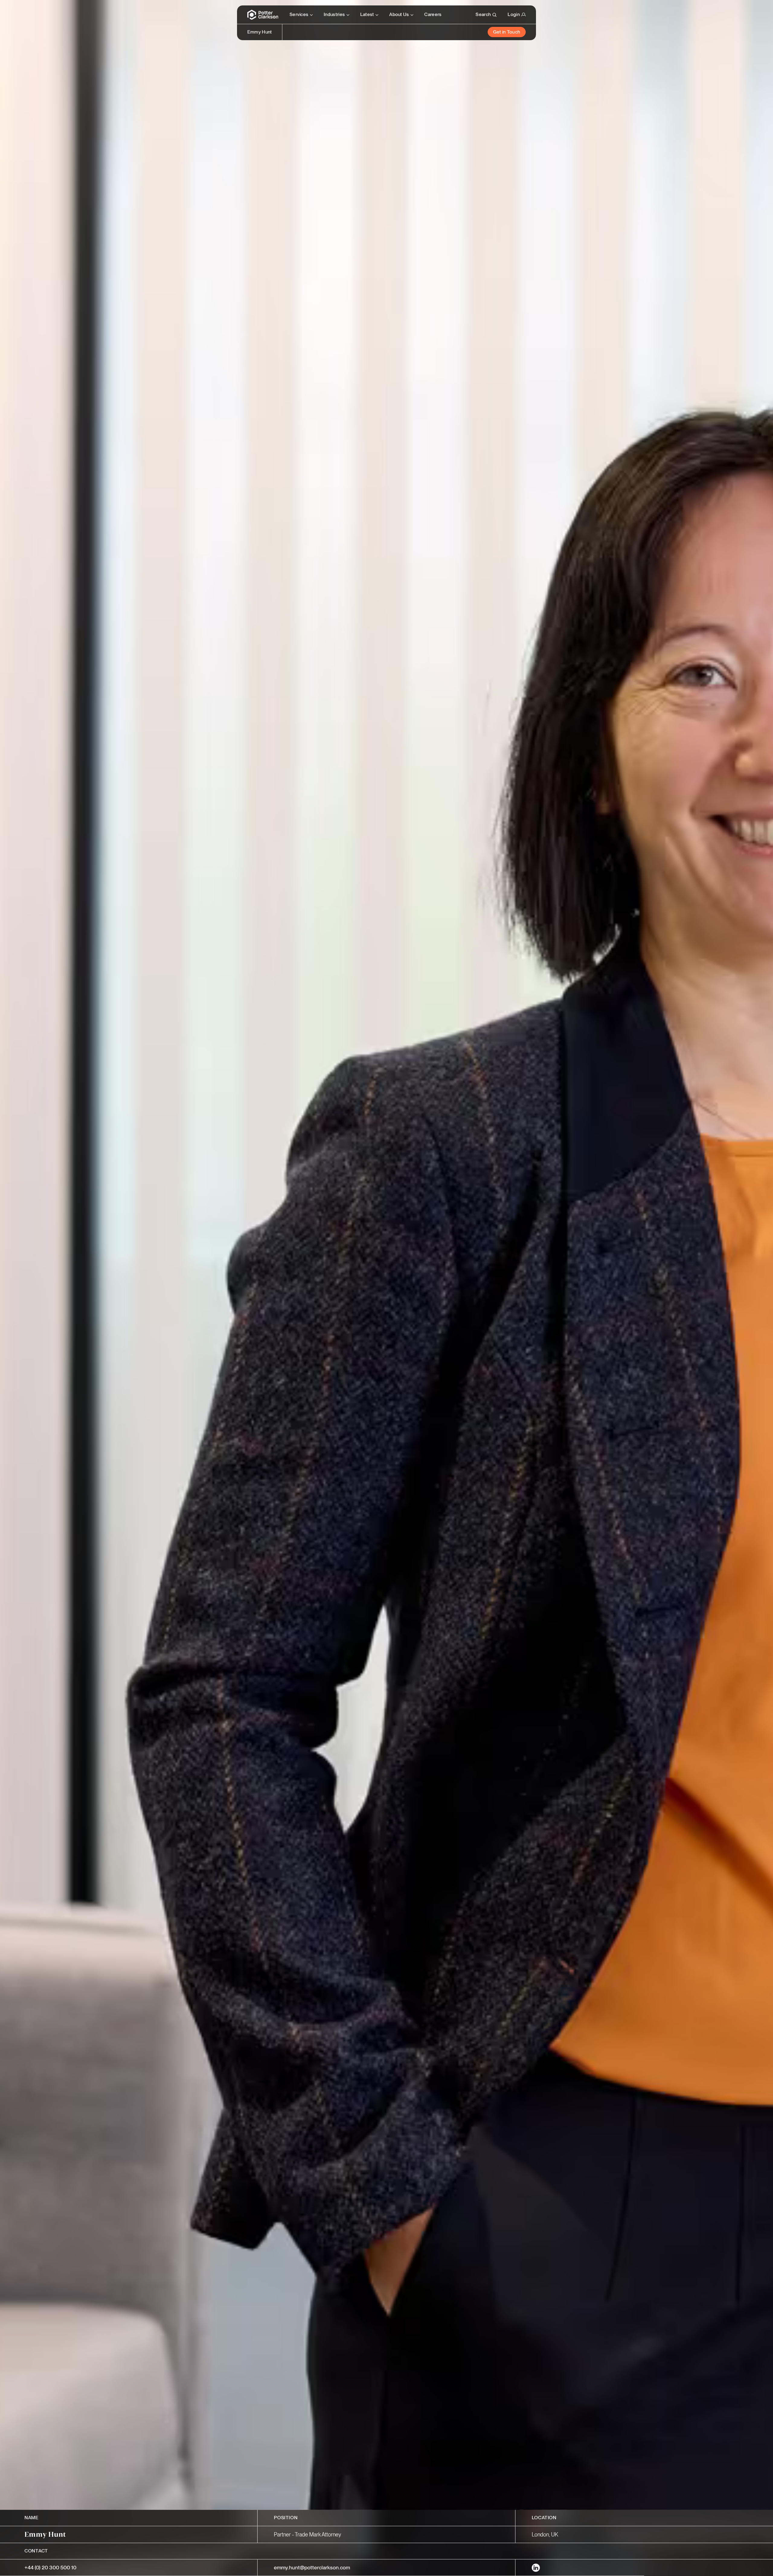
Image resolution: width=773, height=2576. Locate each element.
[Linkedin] (536, 2568)
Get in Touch (507, 32)
